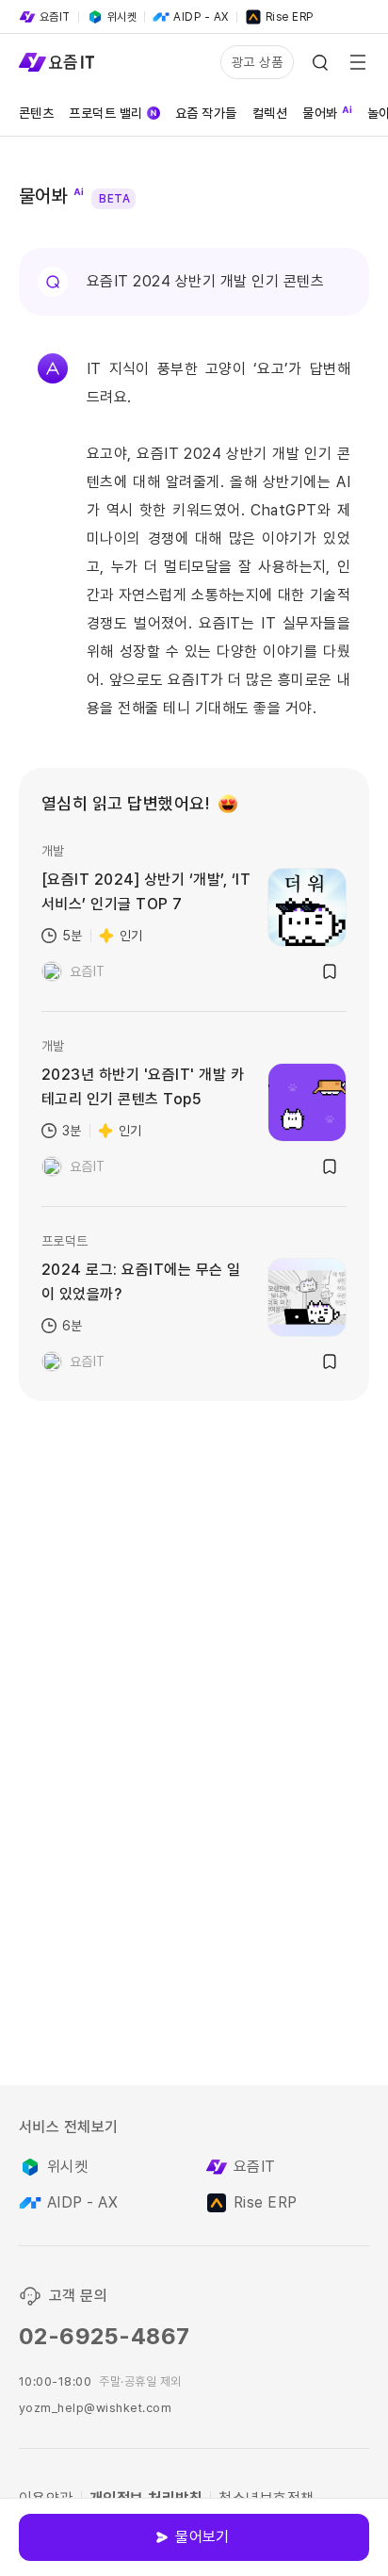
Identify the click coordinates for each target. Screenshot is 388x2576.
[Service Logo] (57, 62)
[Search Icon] (320, 62)
